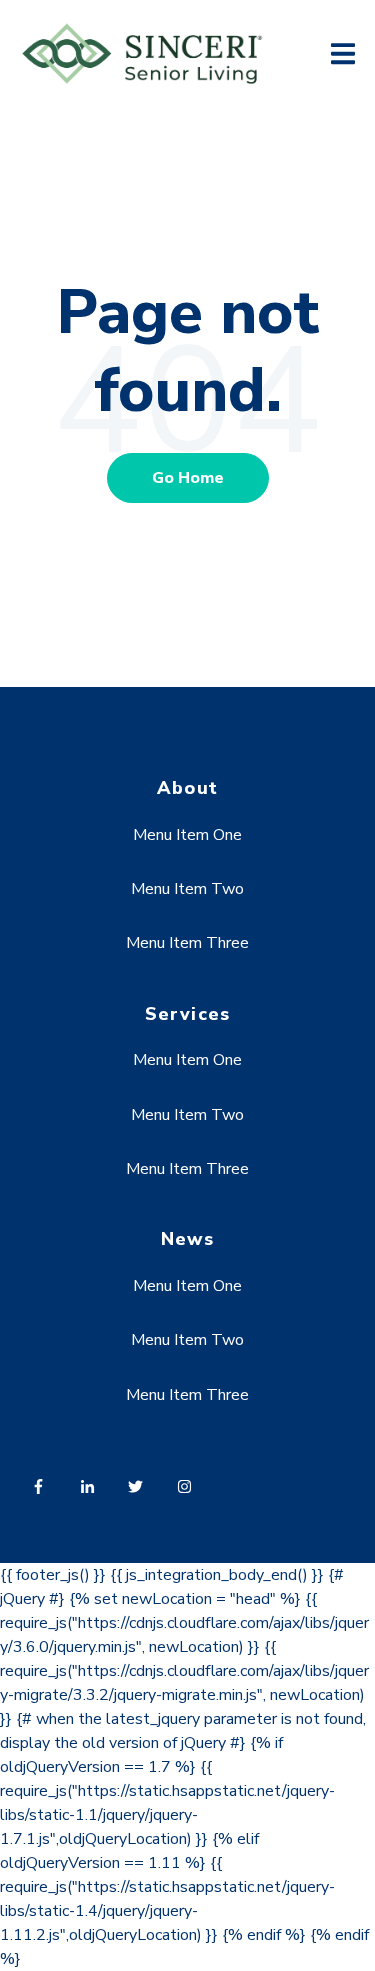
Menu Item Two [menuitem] (187, 889)
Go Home (188, 478)
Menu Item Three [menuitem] (187, 943)
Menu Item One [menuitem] (187, 835)
